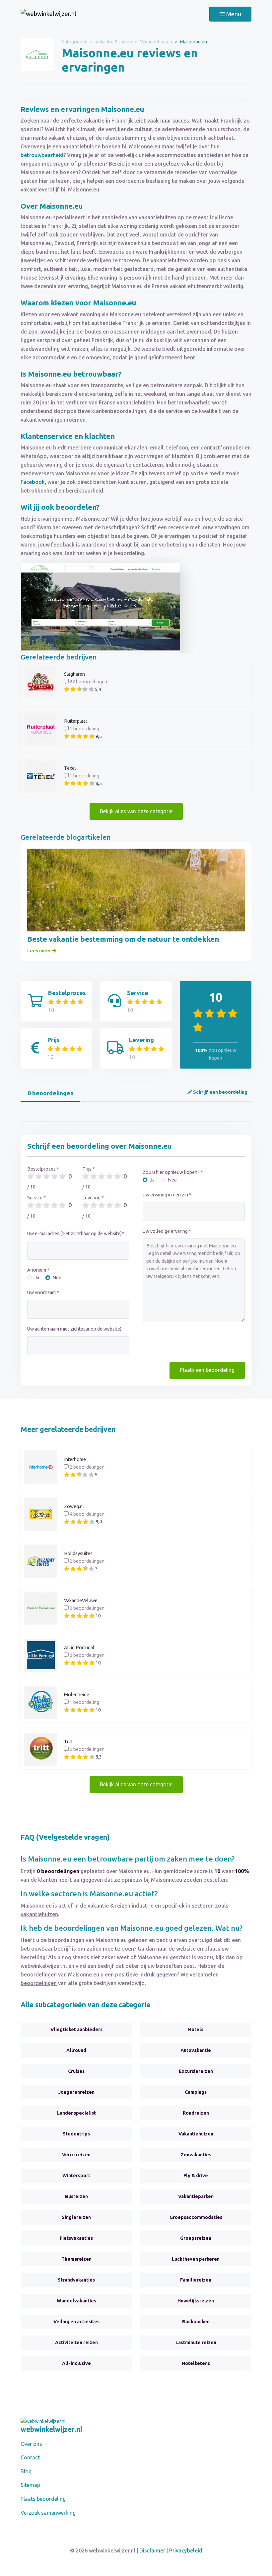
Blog (26, 2471)
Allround (76, 2050)
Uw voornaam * (43, 1292)
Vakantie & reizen (114, 42)
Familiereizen (196, 2280)
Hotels (196, 2029)
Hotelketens (196, 2363)
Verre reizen (76, 2155)
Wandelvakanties (76, 2301)
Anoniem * (38, 1270)
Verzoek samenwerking (48, 2513)
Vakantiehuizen (156, 42)
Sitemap (30, 2485)
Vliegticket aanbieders (76, 2029)
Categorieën (75, 42)
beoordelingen (39, 1983)
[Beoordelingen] (48, 14)
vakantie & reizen (109, 1906)
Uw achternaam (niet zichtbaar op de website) (74, 1329)
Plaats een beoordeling (207, 1370)
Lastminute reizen (196, 2342)
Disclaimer (152, 2550)
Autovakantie (196, 2050)
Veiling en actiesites (76, 2322)
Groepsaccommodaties (196, 2217)
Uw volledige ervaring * (167, 1231)
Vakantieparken (196, 2196)
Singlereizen (76, 2217)
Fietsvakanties (76, 2238)
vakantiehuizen (39, 1914)
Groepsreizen (196, 2238)
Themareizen (76, 2259)
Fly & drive (196, 2176)
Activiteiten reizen (76, 2342)
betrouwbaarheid (42, 155)
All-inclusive (76, 2363)
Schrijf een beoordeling (220, 1092)
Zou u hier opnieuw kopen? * (173, 1172)
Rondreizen (196, 2113)
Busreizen (76, 2196)
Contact (30, 2457)
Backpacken (196, 2322)
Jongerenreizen (76, 2092)
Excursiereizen (196, 2071)
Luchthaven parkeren (196, 2259)
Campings (196, 2092)
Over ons (31, 2444)
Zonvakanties (196, 2155)
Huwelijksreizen (196, 2301)
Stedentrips (76, 2134)
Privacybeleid (186, 2550)
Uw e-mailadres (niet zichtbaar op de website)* (76, 1234)
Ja (37, 1278)
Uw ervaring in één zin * (167, 1195)
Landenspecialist (76, 2113)
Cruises (76, 2071)
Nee (57, 1278)
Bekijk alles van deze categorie (136, 811)
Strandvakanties (76, 2280)
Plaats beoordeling (43, 2499)
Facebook (33, 482)
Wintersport (76, 2176)
